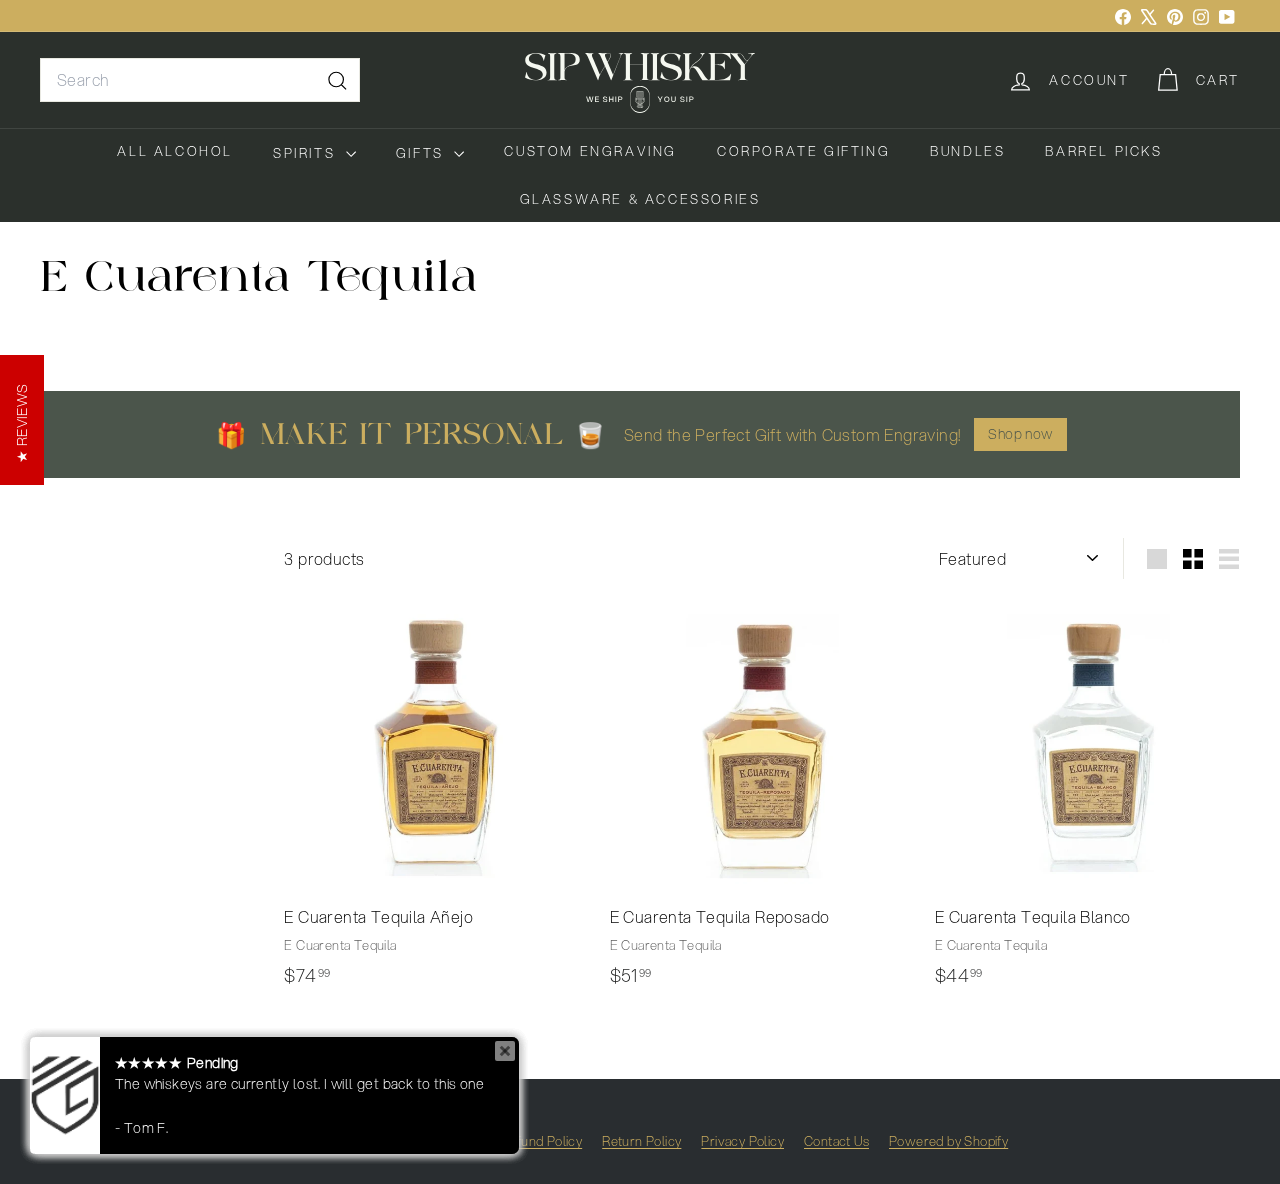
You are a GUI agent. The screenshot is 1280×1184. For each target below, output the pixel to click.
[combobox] (200, 80)
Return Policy (641, 1141)
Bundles (967, 151)
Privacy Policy (742, 1141)
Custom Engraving (590, 151)
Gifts (423, 153)
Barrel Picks (1103, 151)
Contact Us (836, 1141)
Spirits (307, 153)
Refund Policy (541, 1141)
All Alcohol (175, 151)
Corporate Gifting (803, 151)
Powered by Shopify (948, 1141)
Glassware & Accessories (640, 199)
